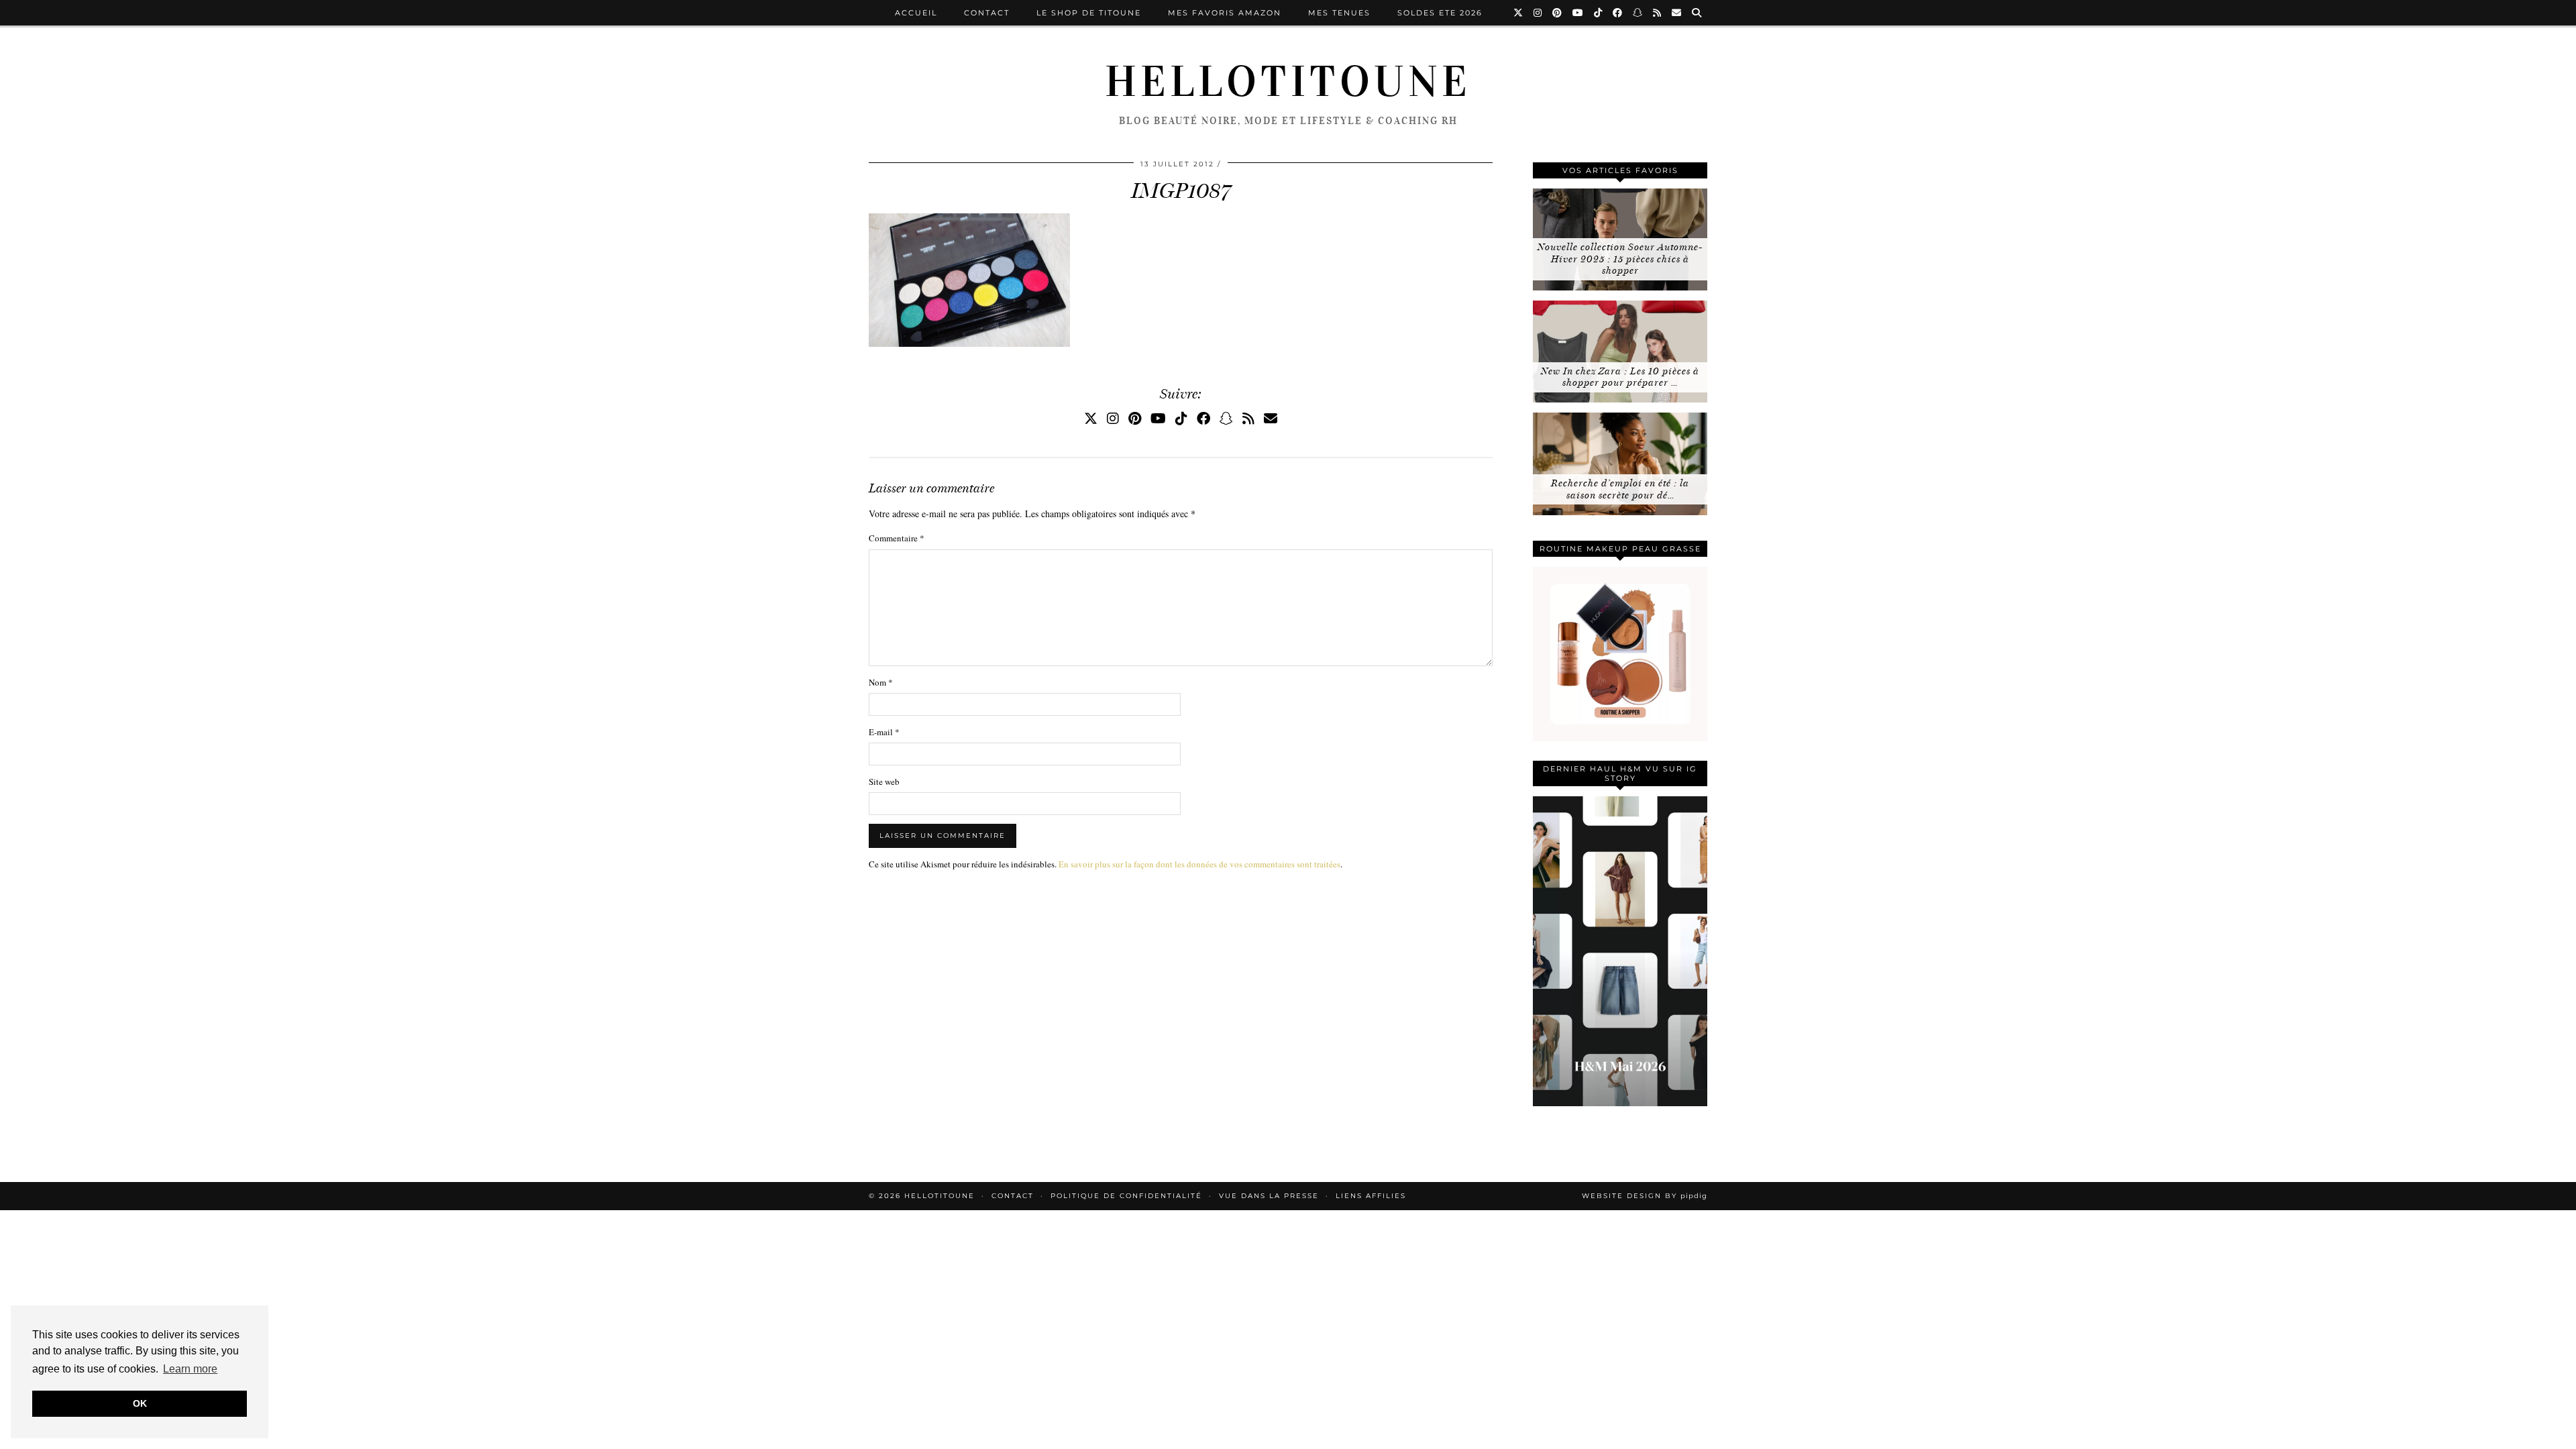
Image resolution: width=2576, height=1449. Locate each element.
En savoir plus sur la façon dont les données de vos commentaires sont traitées (1199, 864)
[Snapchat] (1638, 13)
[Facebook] (1618, 13)
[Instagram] (1538, 13)
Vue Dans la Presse (1269, 1196)
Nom (881, 682)
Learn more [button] (190, 1369)
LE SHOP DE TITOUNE (1089, 13)
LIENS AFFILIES (1371, 1196)
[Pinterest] (1558, 13)
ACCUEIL (916, 13)
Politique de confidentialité (1126, 1196)
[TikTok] (1599, 13)
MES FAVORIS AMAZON (1225, 13)
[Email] (1677, 13)
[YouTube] (1578, 13)
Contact (987, 13)
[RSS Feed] (1658, 13)
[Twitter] (1519, 13)
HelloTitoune (1288, 82)
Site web (884, 782)
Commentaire (897, 538)
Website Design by (1645, 1196)
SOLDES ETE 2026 (1440, 13)
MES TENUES (1339, 13)
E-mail (884, 732)
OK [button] (140, 1403)
